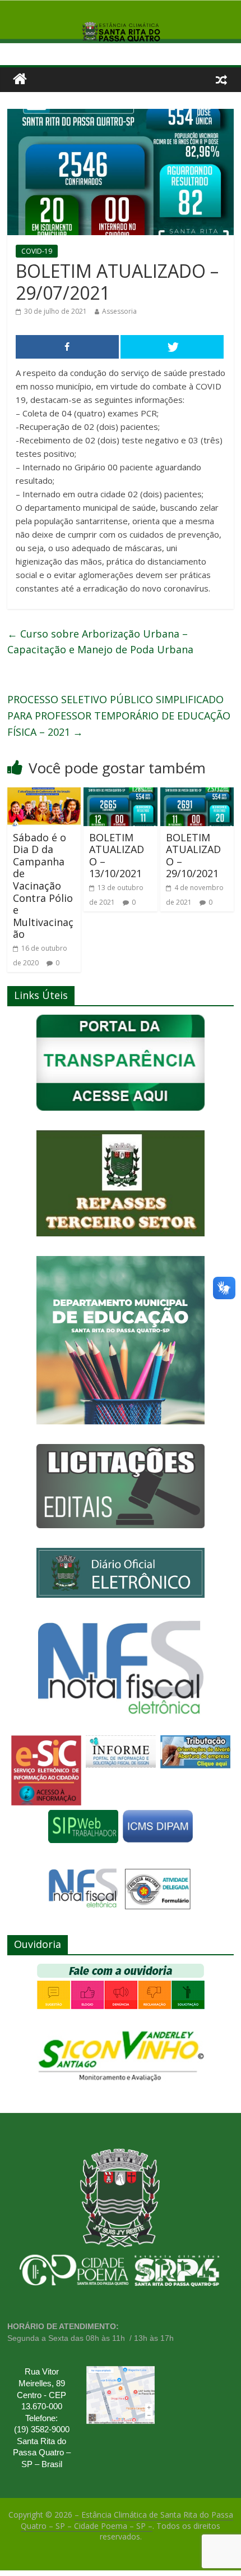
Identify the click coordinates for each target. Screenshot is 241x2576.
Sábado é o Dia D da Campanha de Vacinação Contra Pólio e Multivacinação (43, 886)
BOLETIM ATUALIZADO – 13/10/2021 (117, 856)
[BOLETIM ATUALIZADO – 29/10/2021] (197, 794)
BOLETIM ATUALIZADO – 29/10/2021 (193, 856)
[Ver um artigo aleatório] (221, 79)
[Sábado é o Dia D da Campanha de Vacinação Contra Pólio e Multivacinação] (44, 794)
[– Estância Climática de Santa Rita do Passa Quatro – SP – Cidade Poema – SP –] (20, 79)
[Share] (67, 347)
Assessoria (119, 311)
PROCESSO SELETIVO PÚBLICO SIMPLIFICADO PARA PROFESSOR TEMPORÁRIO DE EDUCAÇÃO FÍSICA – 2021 (119, 716)
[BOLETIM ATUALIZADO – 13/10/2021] (120, 794)
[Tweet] (172, 347)
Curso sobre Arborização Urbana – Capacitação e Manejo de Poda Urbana (100, 642)
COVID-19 (37, 251)
